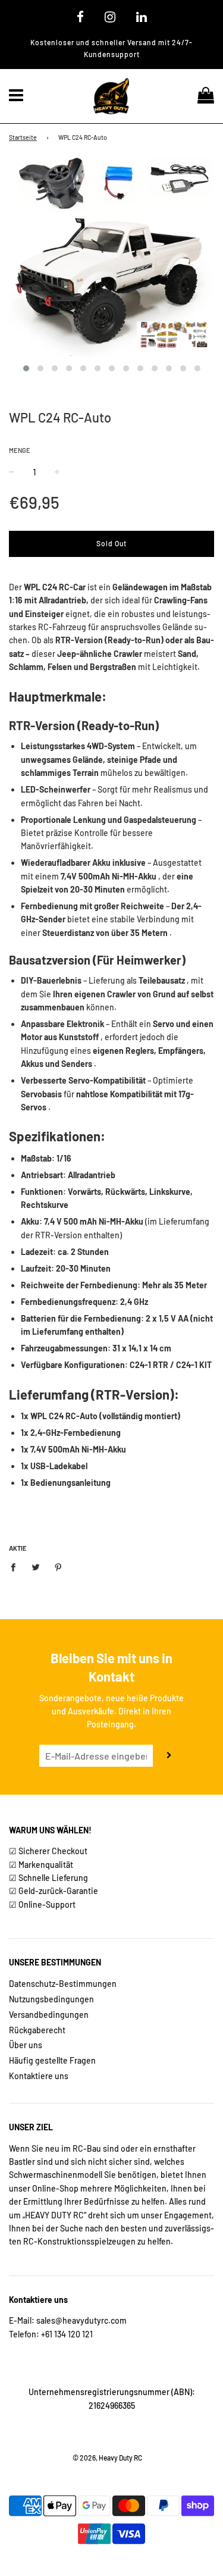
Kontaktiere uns (39, 2076)
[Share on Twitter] (36, 1567)
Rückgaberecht (37, 2030)
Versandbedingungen (49, 2015)
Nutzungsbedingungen (51, 1999)
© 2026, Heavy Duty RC (107, 2458)
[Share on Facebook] (16, 1567)
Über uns (26, 2045)
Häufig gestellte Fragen (52, 2060)
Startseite (23, 137)
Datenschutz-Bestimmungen (63, 1984)
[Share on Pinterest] (59, 1567)
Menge (20, 450)
